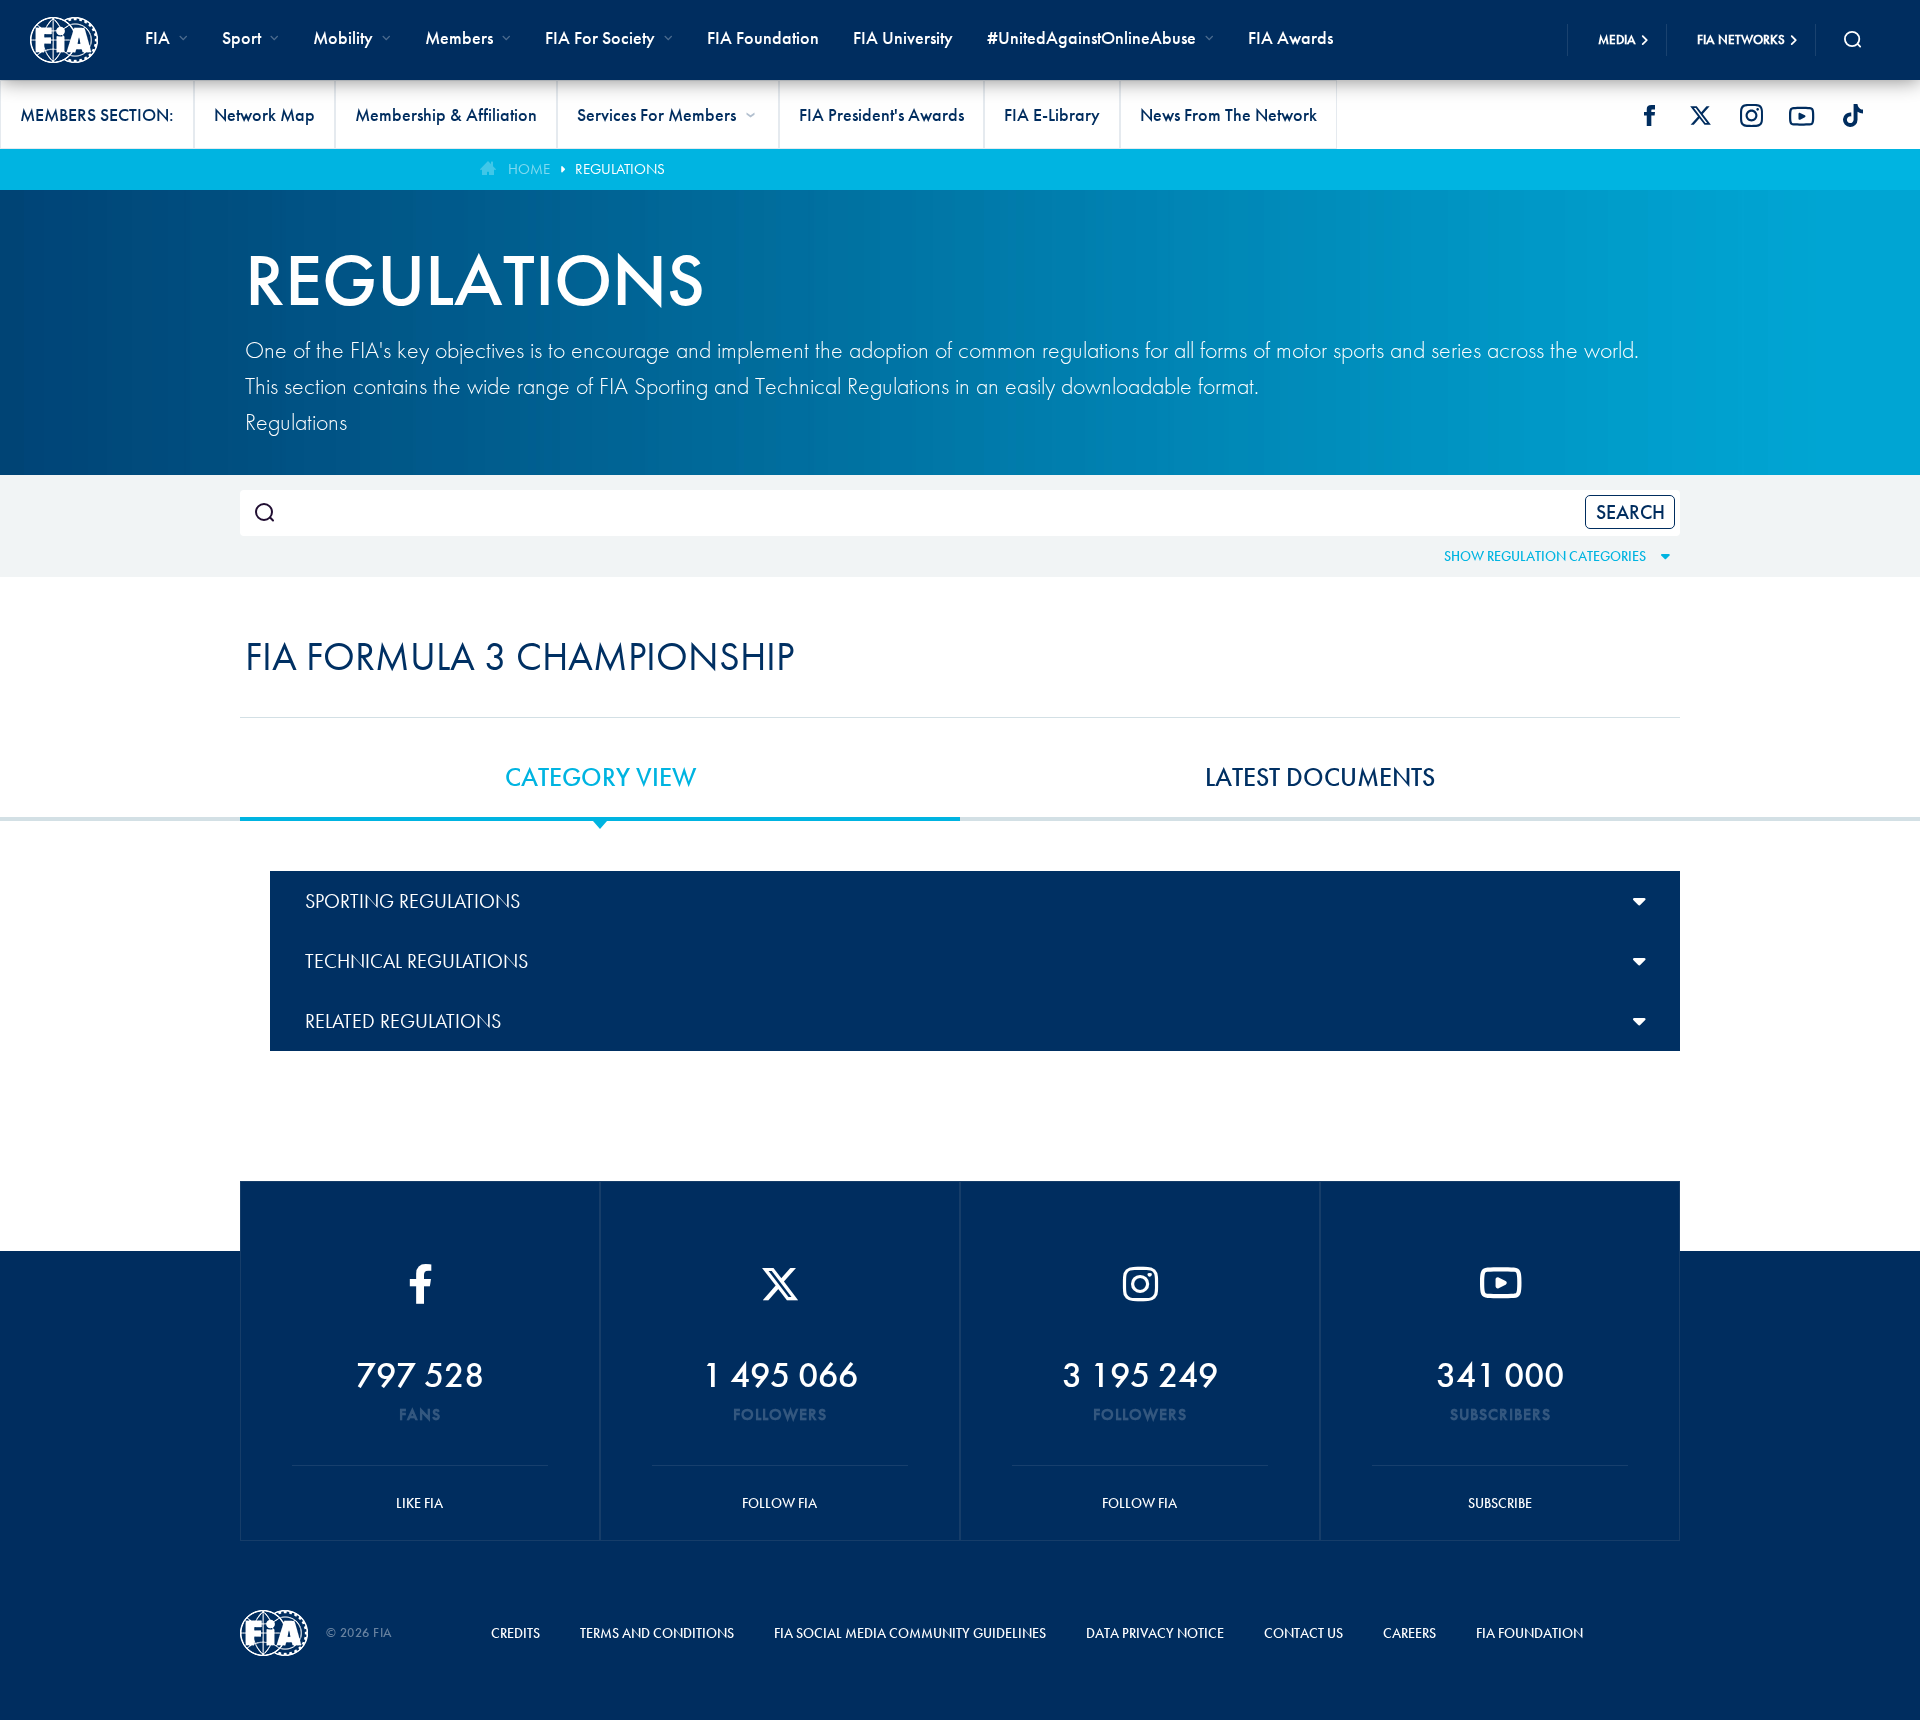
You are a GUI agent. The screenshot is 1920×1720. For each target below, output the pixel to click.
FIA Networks (1741, 39)
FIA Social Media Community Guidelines (910, 1633)
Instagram (1751, 116)
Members (459, 37)
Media (1617, 39)
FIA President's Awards (881, 114)
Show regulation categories (1545, 556)
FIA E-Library (1052, 114)
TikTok (1853, 116)
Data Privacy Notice (1155, 1633)
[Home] (64, 40)
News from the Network (1228, 114)
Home (529, 169)
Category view (600, 777)
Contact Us (1303, 1633)
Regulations (620, 169)
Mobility (343, 37)
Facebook (1649, 116)
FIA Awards (1290, 37)
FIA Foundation (763, 37)
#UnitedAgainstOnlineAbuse (1091, 37)
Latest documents (1320, 777)
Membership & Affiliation (446, 114)
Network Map (264, 114)
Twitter (1700, 116)
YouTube (1802, 116)
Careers (1409, 1633)
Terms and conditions (657, 1633)
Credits (515, 1633)
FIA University (903, 37)
